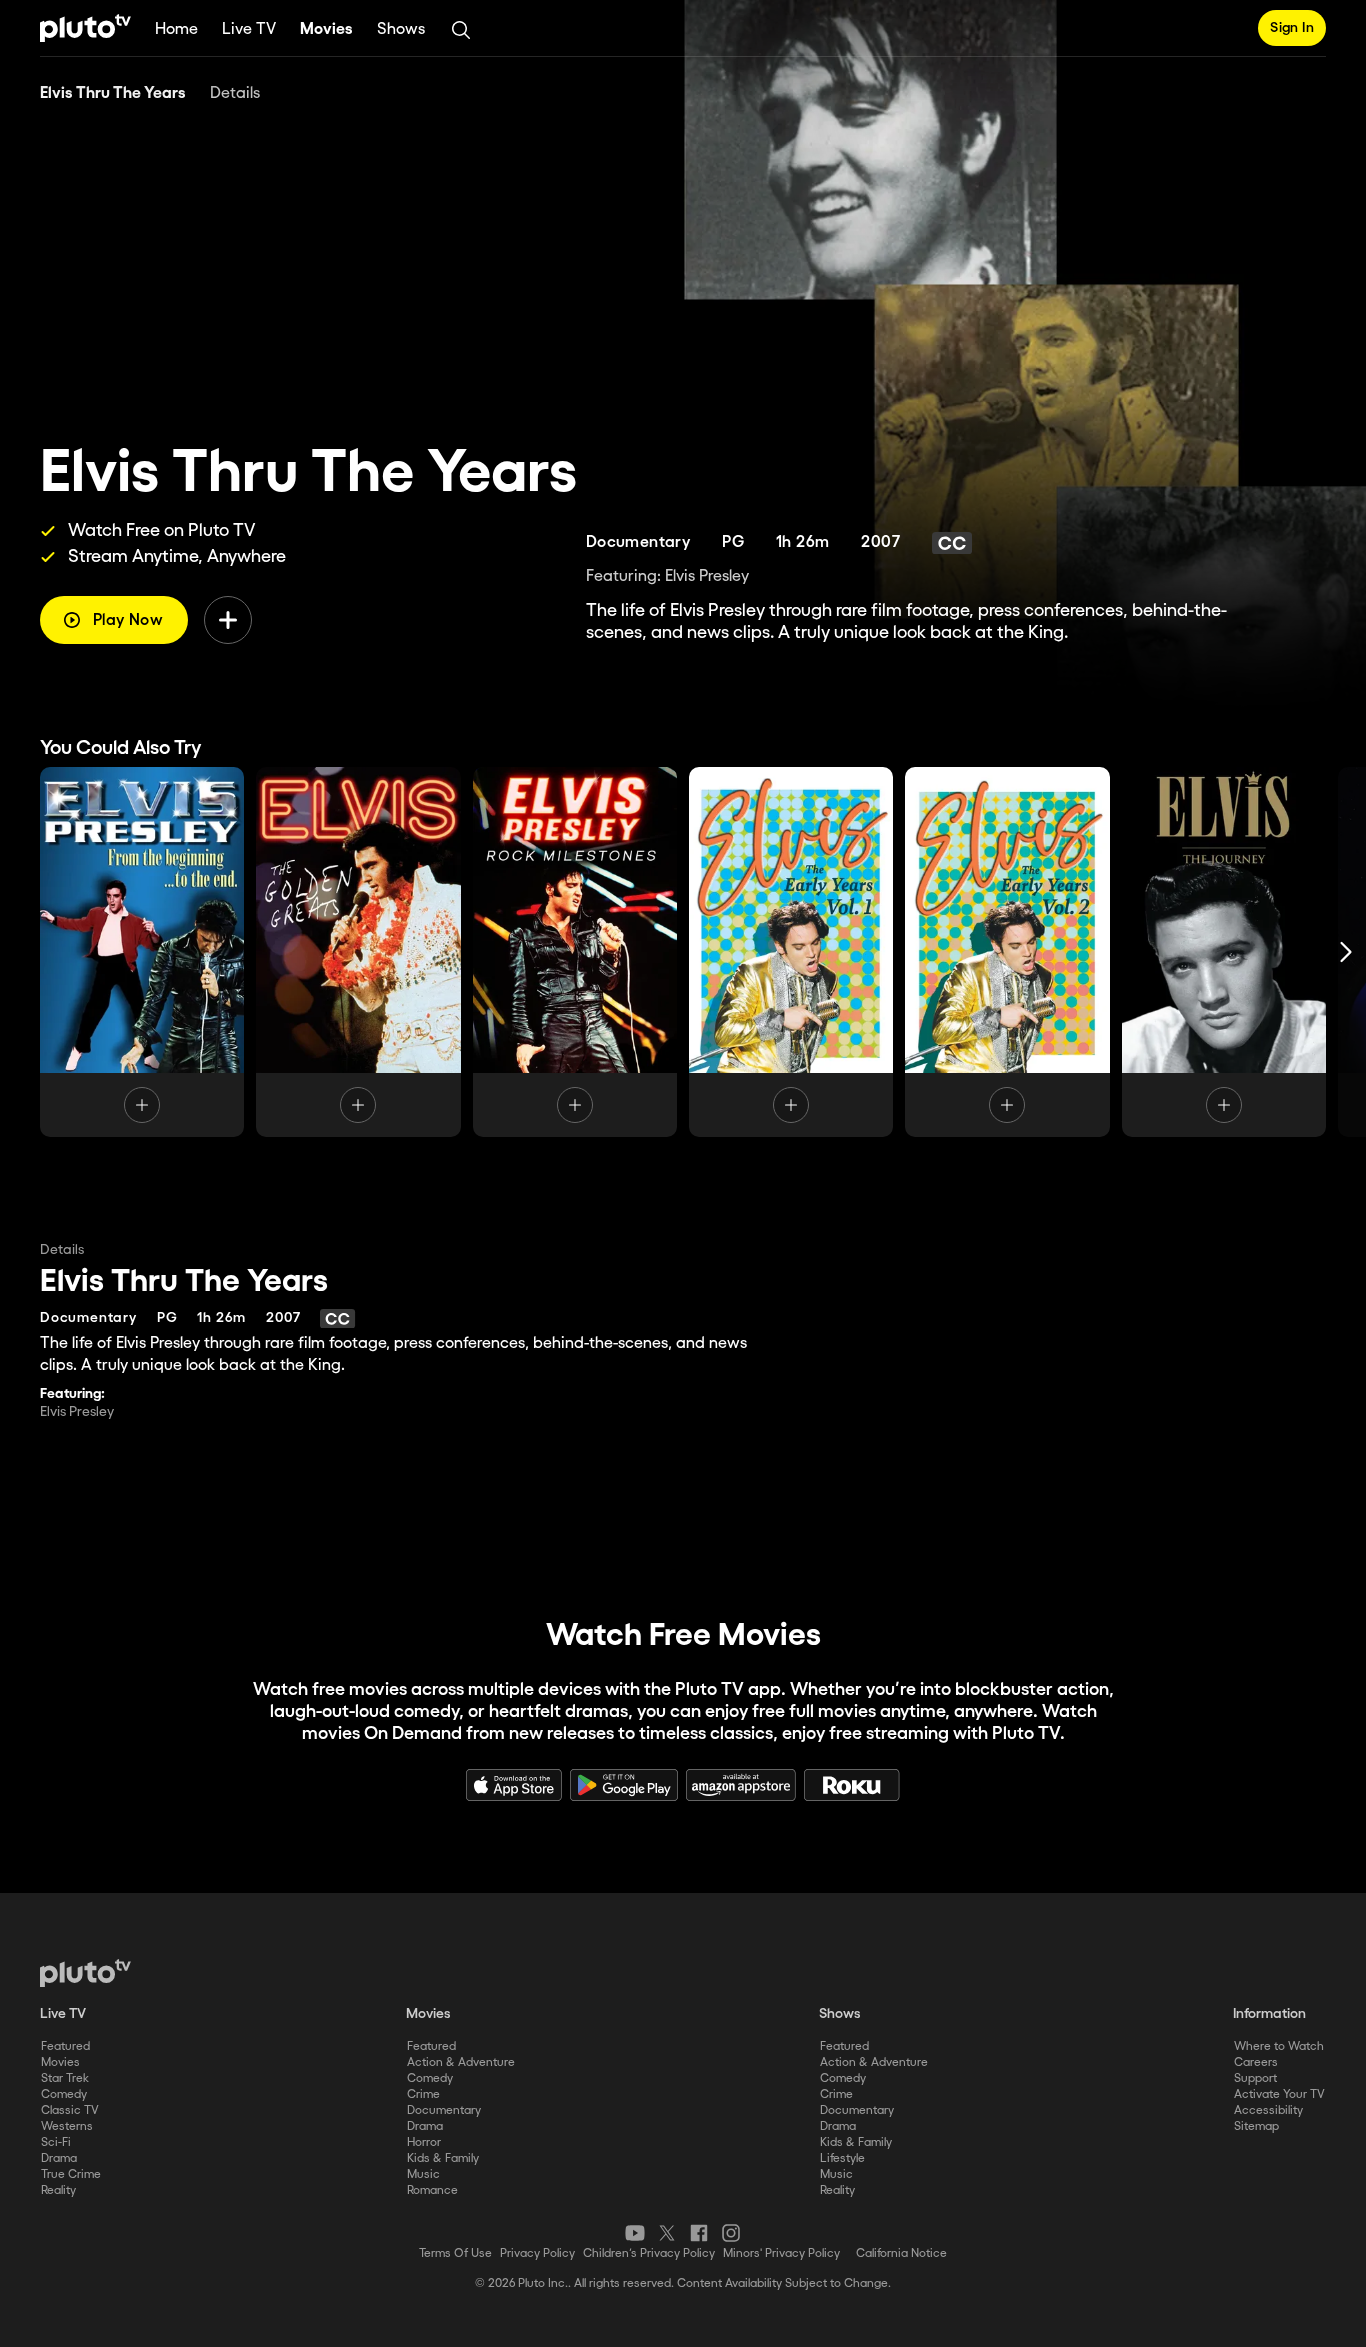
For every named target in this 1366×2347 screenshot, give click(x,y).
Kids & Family (443, 2158)
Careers (1256, 2062)
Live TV (249, 29)
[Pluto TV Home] (85, 28)
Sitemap (1256, 2126)
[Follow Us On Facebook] (699, 2233)
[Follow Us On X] (667, 2233)
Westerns (67, 2126)
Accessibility (1268, 2110)
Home (176, 29)
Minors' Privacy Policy (781, 2253)
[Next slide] (1346, 952)
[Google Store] (624, 1785)
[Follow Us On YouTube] (635, 2233)
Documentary (444, 2110)
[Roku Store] (852, 1785)
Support (1255, 2078)
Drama (59, 2158)
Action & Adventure (461, 2062)
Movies (326, 29)
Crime (423, 2094)
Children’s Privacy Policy (649, 2253)
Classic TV (70, 2110)
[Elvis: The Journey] (1224, 952)
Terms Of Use (455, 2253)
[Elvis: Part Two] (1007, 952)
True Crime (71, 2174)
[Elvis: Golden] (358, 952)
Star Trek (65, 2078)
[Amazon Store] (741, 1785)
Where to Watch (1279, 2046)
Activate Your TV (1279, 2094)
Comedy (64, 2094)
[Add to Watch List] (228, 620)
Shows (401, 29)
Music (423, 2174)
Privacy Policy (537, 2253)
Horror (424, 2142)
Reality (58, 2190)
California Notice (901, 2253)
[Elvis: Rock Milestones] (575, 952)
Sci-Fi (56, 2142)
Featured (65, 2046)
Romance (432, 2190)
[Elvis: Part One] (791, 952)
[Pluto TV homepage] (85, 1973)
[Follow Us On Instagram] (731, 2233)
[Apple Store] (514, 1785)
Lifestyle (842, 2158)
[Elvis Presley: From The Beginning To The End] (142, 952)
